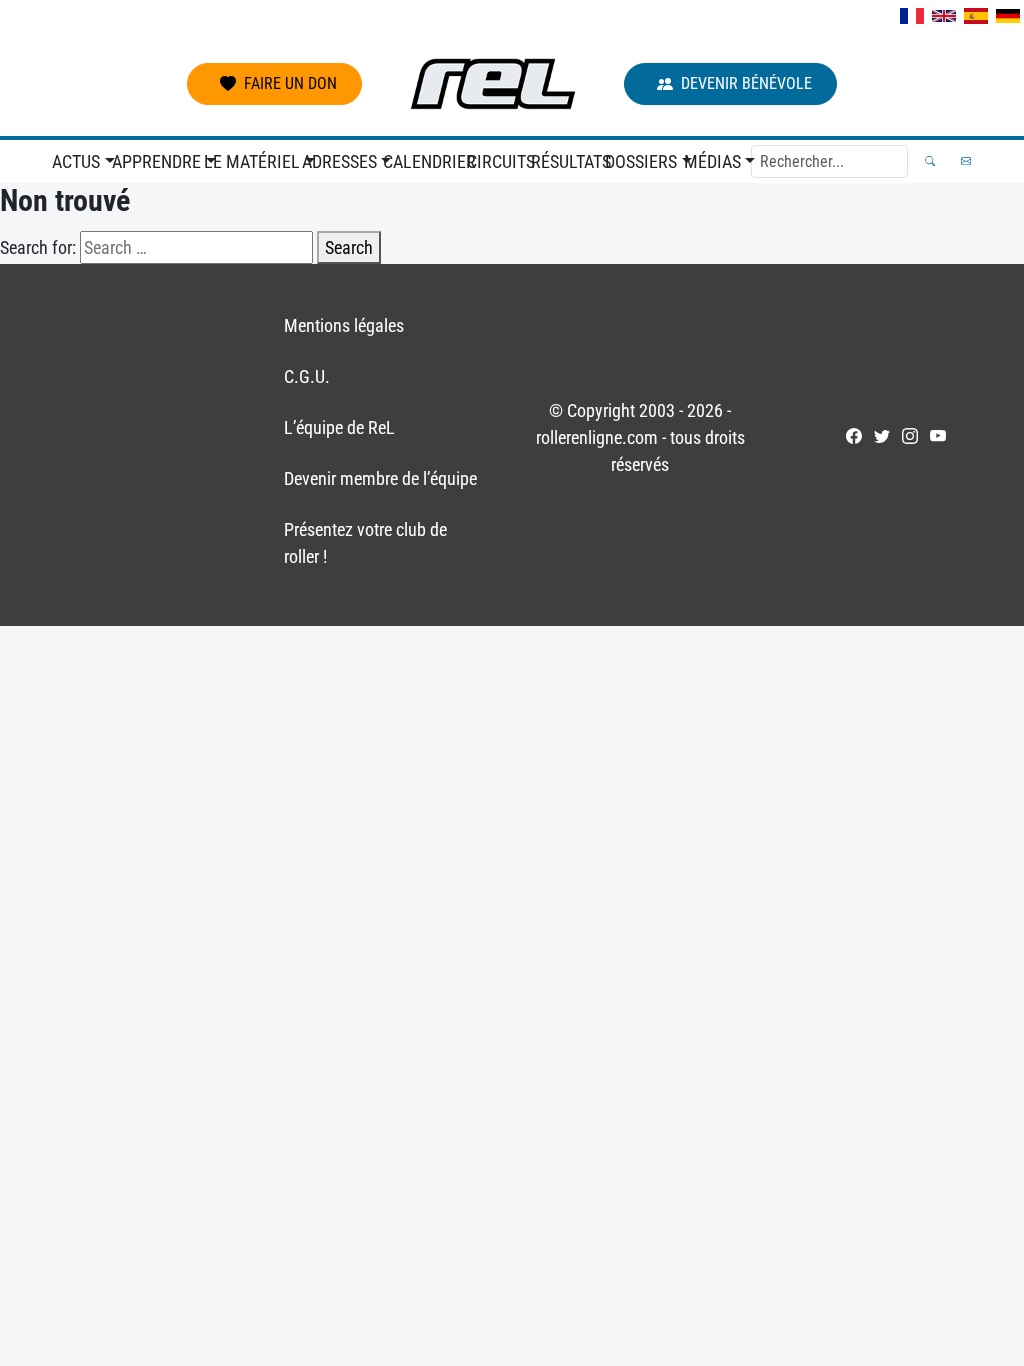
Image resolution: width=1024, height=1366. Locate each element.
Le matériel (248, 161)
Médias (712, 161)
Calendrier (421, 161)
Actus (76, 161)
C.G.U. (307, 376)
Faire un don (290, 83)
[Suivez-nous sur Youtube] (938, 436)
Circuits (495, 161)
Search (349, 247)
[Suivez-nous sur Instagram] (910, 436)
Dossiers (640, 161)
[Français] (912, 16)
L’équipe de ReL (339, 427)
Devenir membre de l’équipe (380, 478)
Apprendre (154, 161)
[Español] (976, 16)
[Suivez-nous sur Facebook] (854, 436)
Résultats (564, 161)
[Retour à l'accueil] (493, 84)
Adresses (338, 161)
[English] (944, 16)
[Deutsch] (1008, 16)
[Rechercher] (930, 161)
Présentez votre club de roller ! (365, 543)
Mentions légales (344, 325)
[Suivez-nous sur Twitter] (882, 436)
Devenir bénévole (746, 83)
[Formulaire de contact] (966, 161)
